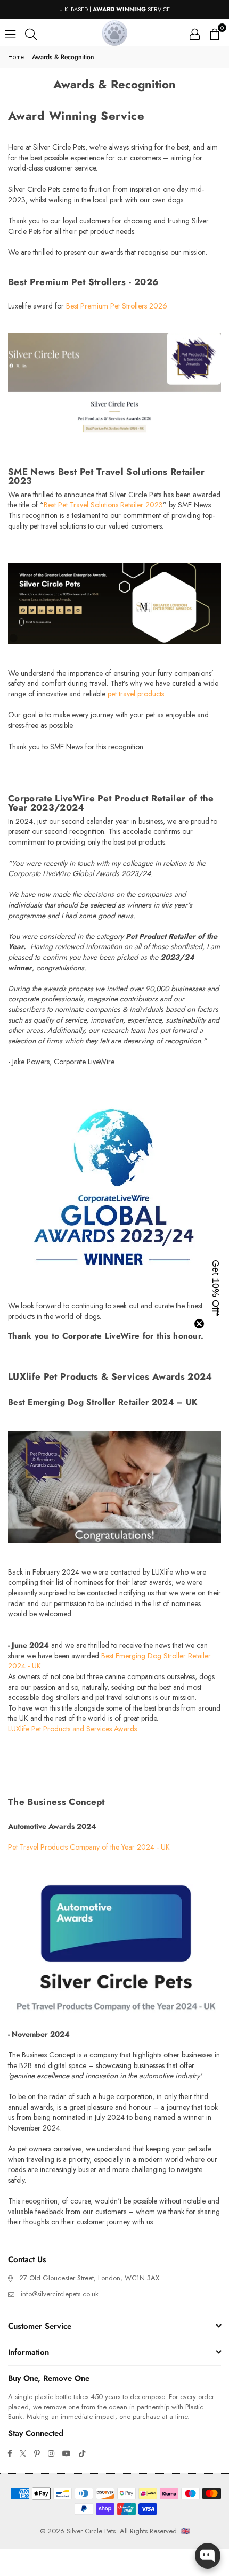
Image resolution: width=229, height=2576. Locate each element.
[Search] (31, 33)
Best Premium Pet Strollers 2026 (117, 306)
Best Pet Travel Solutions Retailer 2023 (103, 505)
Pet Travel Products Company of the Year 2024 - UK (89, 1847)
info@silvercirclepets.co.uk (60, 2294)
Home (16, 57)
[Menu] (10, 33)
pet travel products (136, 694)
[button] (214, 33)
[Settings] (195, 33)
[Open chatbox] (208, 2556)
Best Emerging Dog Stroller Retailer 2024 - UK (109, 1661)
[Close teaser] (199, 1324)
